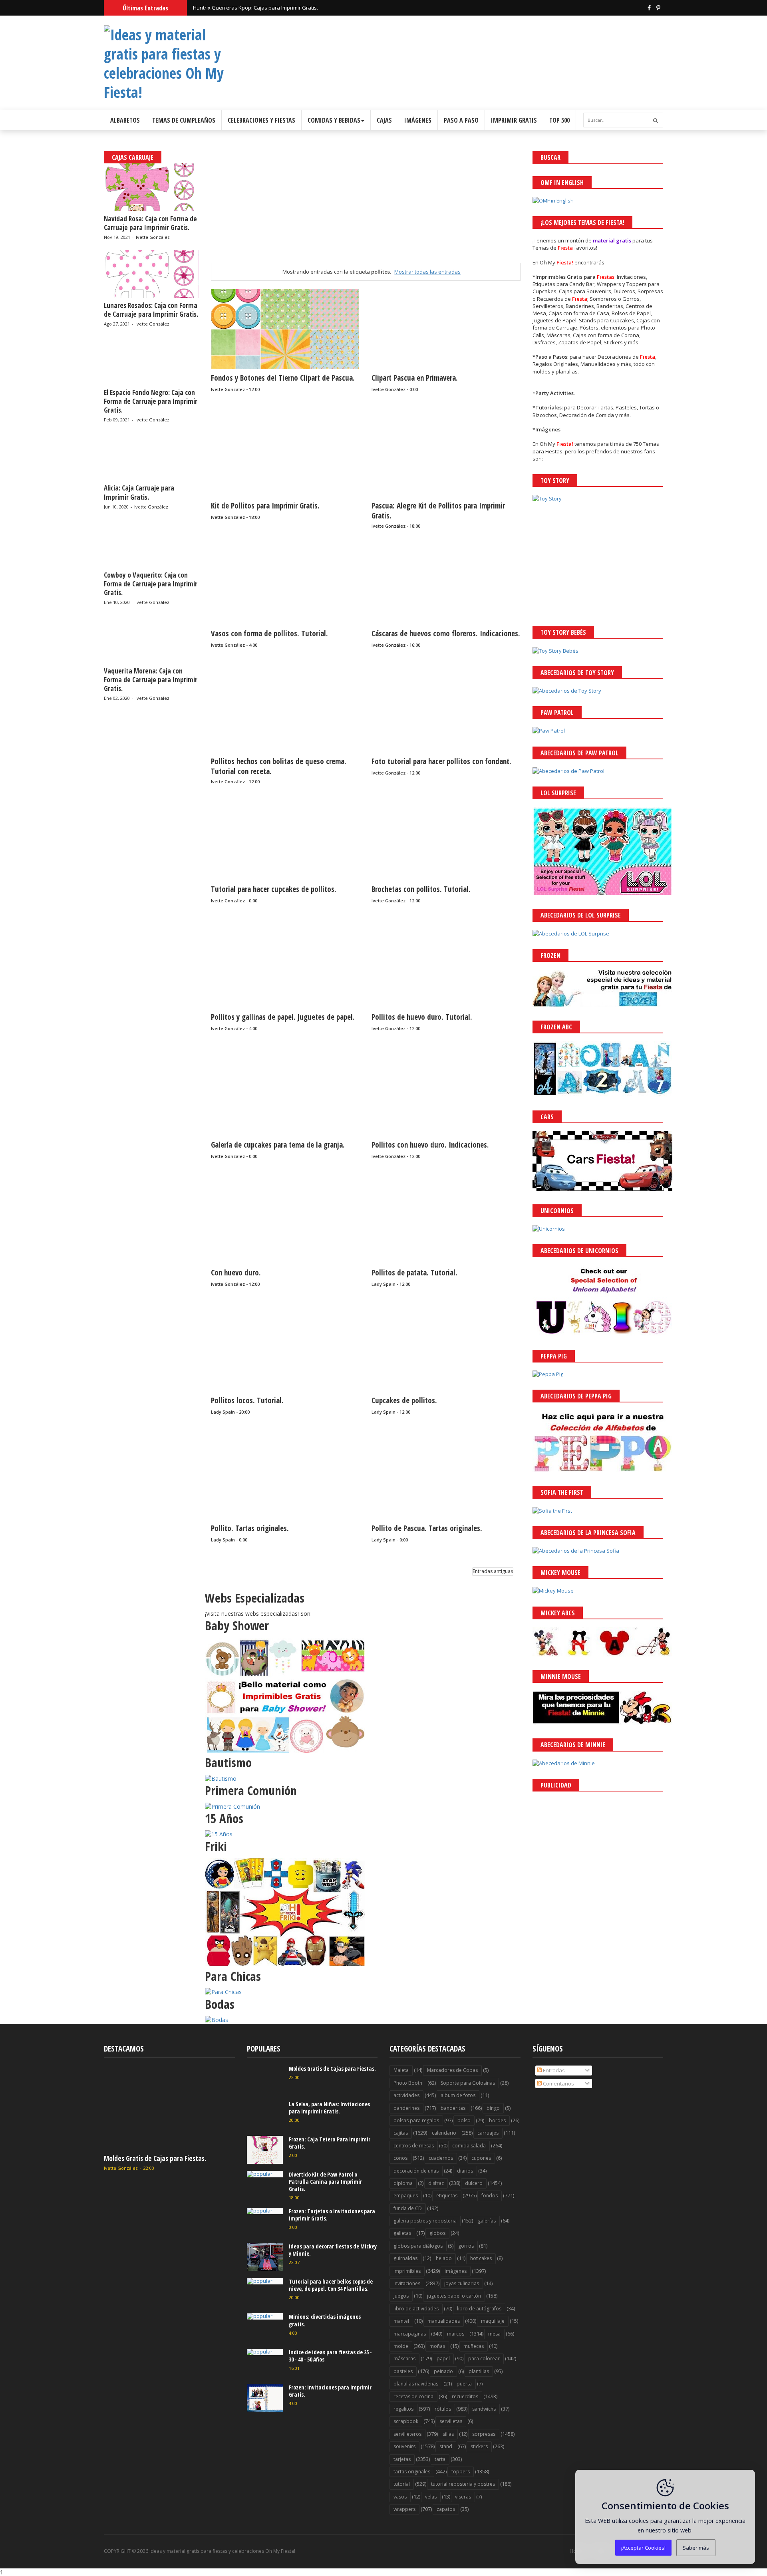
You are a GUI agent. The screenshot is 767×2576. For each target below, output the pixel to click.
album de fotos (458, 2095)
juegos (401, 2296)
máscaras (404, 2359)
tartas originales (412, 2472)
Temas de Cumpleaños (184, 120)
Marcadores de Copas (452, 2070)
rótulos (443, 2409)
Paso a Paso (461, 120)
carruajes (488, 2133)
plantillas (479, 2371)
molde (401, 2346)
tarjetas (402, 2459)
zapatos (446, 2509)
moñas (437, 2346)
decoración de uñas (416, 2171)
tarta (440, 2459)
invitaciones (407, 2283)
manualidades (444, 2321)
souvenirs (404, 2446)
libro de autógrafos (479, 2309)
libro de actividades (416, 2309)
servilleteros (407, 2434)
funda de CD (408, 2208)
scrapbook (406, 2421)
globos (437, 2233)
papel (443, 2359)
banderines (406, 2108)
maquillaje (493, 2321)
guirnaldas (405, 2258)
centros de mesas (414, 2146)
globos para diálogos (418, 2246)
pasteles (403, 2371)
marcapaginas (410, 2334)
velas (431, 2497)
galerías (487, 2221)
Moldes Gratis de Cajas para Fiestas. (155, 2158)
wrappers (404, 2509)
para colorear (484, 2359)
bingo (493, 2108)
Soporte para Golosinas (468, 2083)
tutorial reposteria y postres (463, 2484)
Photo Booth (408, 2083)
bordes (497, 2120)
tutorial (402, 2484)
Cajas (384, 120)
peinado (443, 2371)
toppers (461, 2472)
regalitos (403, 2409)
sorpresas (484, 2434)
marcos (456, 2334)
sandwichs (484, 2409)
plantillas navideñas (416, 2384)
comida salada (469, 2146)
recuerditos (465, 2396)
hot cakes (481, 2258)
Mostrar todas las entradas (427, 272)
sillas (448, 2434)
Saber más (696, 2548)
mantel (401, 2321)
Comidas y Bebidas (334, 120)
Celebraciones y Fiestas (261, 120)
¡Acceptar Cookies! (643, 2548)
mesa (494, 2334)
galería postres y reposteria (425, 2221)
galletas (402, 2233)
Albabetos (125, 120)
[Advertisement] (366, 207)
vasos (400, 2497)
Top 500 (559, 120)
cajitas (401, 2133)
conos (400, 2158)
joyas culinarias (462, 2283)
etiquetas (447, 2196)
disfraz (436, 2183)
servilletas (451, 2421)
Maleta (401, 2070)
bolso (464, 2120)
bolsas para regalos (416, 2120)
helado (444, 2258)
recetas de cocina (413, 2396)
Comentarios (558, 2083)
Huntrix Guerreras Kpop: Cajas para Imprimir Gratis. (255, 12)
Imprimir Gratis (514, 120)
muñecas (474, 2346)
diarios (465, 2171)
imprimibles (407, 2271)
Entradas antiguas (493, 1571)
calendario (444, 2133)
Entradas (553, 2070)
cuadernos (441, 2158)
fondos (490, 2196)
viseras (463, 2497)
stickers (479, 2446)
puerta (464, 2384)
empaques (406, 2196)
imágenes (456, 2271)
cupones (481, 2158)
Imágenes (418, 120)
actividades (406, 2095)
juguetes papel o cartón (454, 2296)
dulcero (474, 2183)
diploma (403, 2183)
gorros (466, 2246)
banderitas (453, 2108)
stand (446, 2446)
